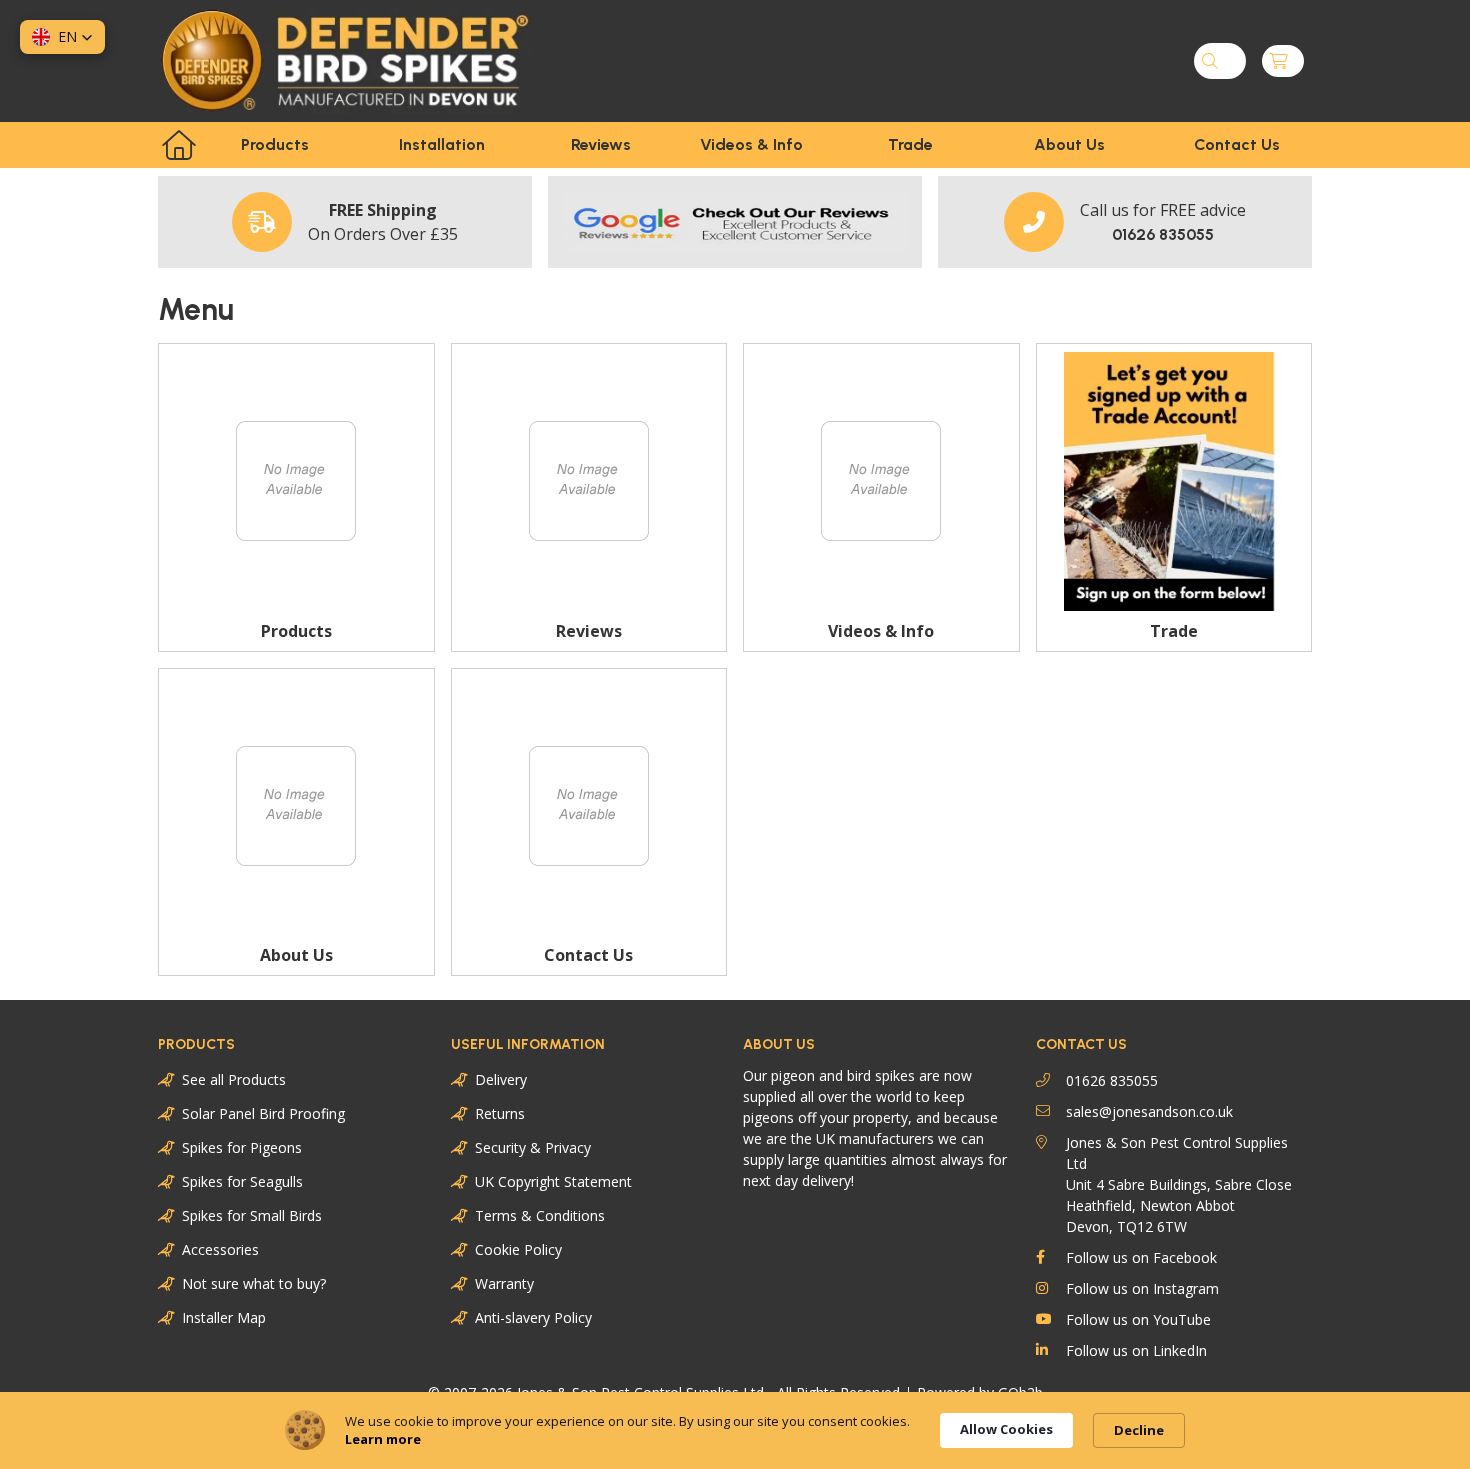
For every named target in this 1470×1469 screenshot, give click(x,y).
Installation (442, 144)
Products (275, 144)
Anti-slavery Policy (533, 1317)
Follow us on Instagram (1142, 1288)
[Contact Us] (589, 806)
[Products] (296, 481)
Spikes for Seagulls (242, 1181)
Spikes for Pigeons (242, 1147)
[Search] (1210, 61)
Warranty (504, 1283)
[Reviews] (589, 481)
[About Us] (296, 806)
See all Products (234, 1079)
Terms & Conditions (540, 1215)
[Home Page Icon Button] (179, 145)
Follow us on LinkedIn (1136, 1350)
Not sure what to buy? (254, 1283)
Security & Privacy (533, 1147)
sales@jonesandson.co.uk (1149, 1111)
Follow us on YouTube (1138, 1319)
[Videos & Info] (881, 481)
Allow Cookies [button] (1006, 1429)
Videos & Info (751, 144)
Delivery (501, 1079)
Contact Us (1237, 144)
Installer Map (224, 1317)
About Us (1069, 144)
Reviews (601, 144)
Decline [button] (1139, 1430)
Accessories (220, 1249)
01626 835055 (1112, 1080)
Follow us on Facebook (1141, 1257)
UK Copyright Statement (553, 1181)
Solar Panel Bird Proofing (263, 1113)
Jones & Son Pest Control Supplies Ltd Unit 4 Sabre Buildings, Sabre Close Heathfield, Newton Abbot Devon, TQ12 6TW (1179, 1184)
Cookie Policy (518, 1249)
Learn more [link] (383, 1439)
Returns (500, 1113)
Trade (910, 144)
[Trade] (1174, 481)
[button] (62, 37)
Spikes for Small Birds (252, 1215)
